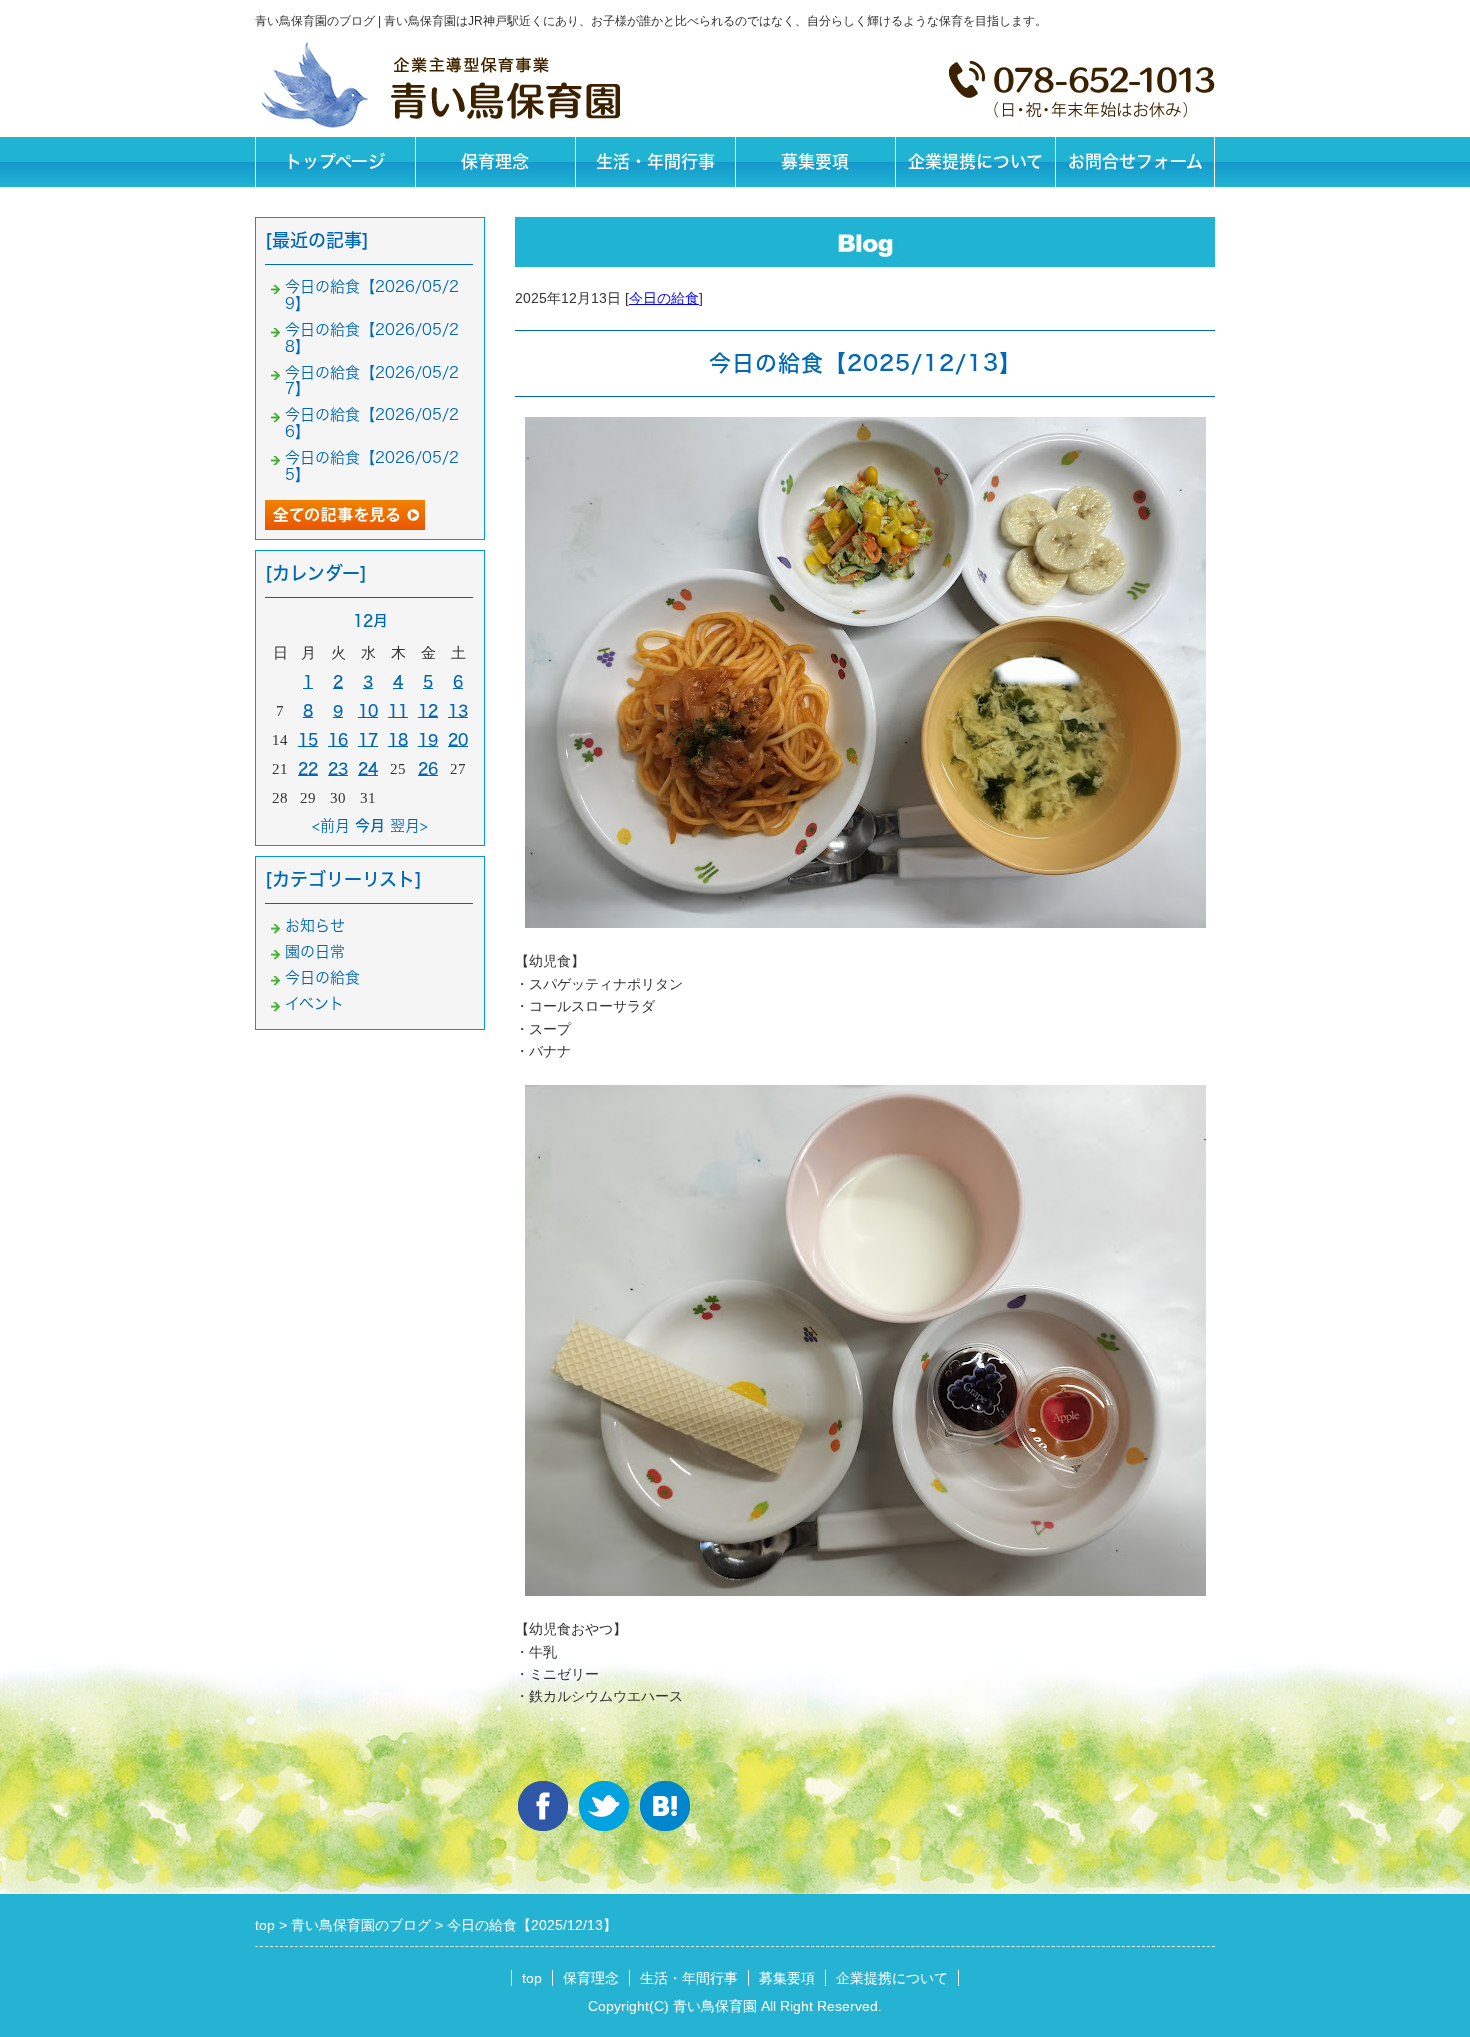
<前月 (331, 825)
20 (458, 739)
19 (428, 739)
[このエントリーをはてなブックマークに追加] (665, 1806)
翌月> (409, 825)
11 (398, 710)
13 (458, 710)
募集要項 (815, 161)
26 (428, 768)
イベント (314, 1003)
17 (368, 739)
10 (368, 710)
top (532, 1978)
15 (308, 739)
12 (428, 710)
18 (398, 739)
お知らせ (315, 925)
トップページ (335, 161)
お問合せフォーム (1135, 161)
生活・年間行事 (655, 161)
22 (308, 768)
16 (338, 739)
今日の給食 (664, 298)
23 (338, 768)
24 (368, 768)
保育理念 (495, 161)
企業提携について (975, 161)
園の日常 (315, 951)
